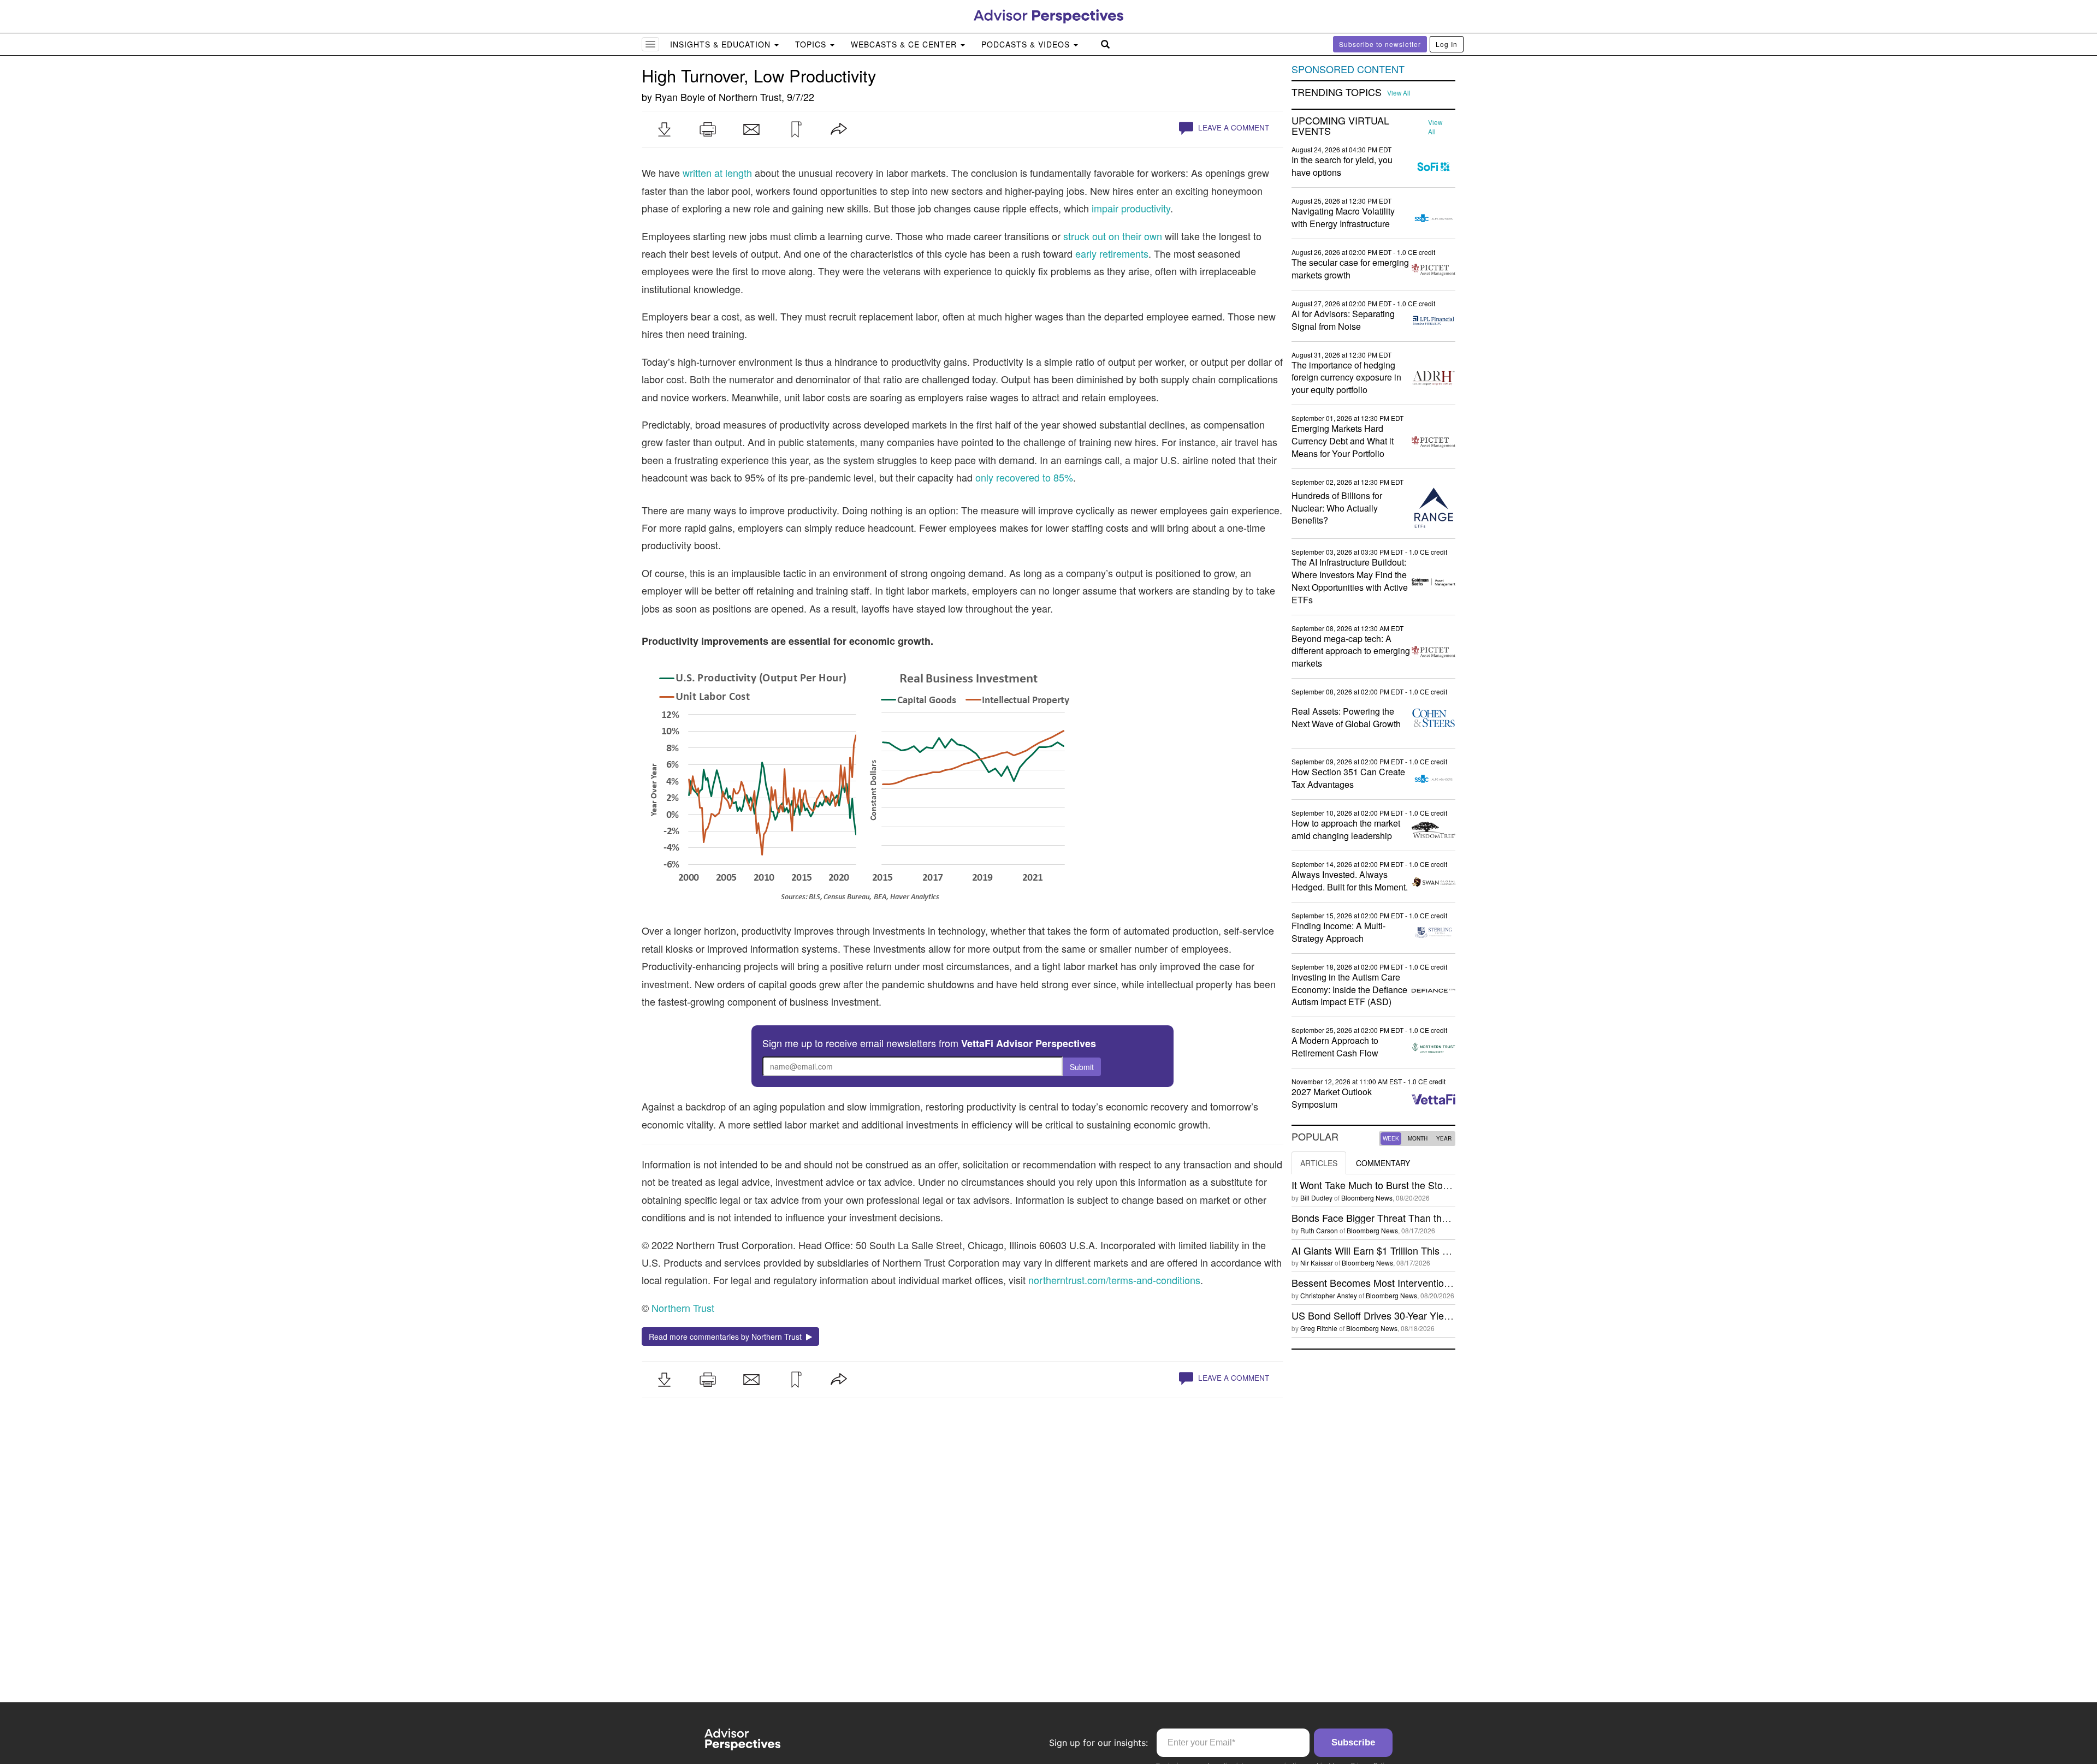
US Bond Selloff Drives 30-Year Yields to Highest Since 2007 (1423, 1315)
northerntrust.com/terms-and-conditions (1114, 1280)
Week (1391, 1138)
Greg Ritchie (1319, 1328)
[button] (664, 129)
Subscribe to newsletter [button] (1380, 44)
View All (1399, 93)
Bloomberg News (1367, 1198)
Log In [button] (1447, 44)
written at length (717, 173)
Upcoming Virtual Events (1340, 126)
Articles (1319, 1163)
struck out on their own (1113, 236)
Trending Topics (1337, 92)
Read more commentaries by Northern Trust (727, 1337)
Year (1444, 1138)
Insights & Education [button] (722, 44)
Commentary (1383, 1163)
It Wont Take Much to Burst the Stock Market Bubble (1405, 1185)
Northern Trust (750, 97)
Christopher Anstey (1329, 1295)
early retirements (1112, 253)
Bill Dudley (1316, 1198)
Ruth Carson (1319, 1230)
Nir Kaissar (1317, 1263)
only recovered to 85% (1024, 477)
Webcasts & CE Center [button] (905, 44)
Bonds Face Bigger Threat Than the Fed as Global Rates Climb (1429, 1217)
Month (1418, 1138)
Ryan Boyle (680, 97)
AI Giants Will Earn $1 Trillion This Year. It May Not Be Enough (1427, 1250)
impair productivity (1131, 208)
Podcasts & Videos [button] (1027, 44)
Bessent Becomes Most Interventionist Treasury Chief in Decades (1434, 1282)
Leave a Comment (1233, 127)
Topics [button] (812, 44)
